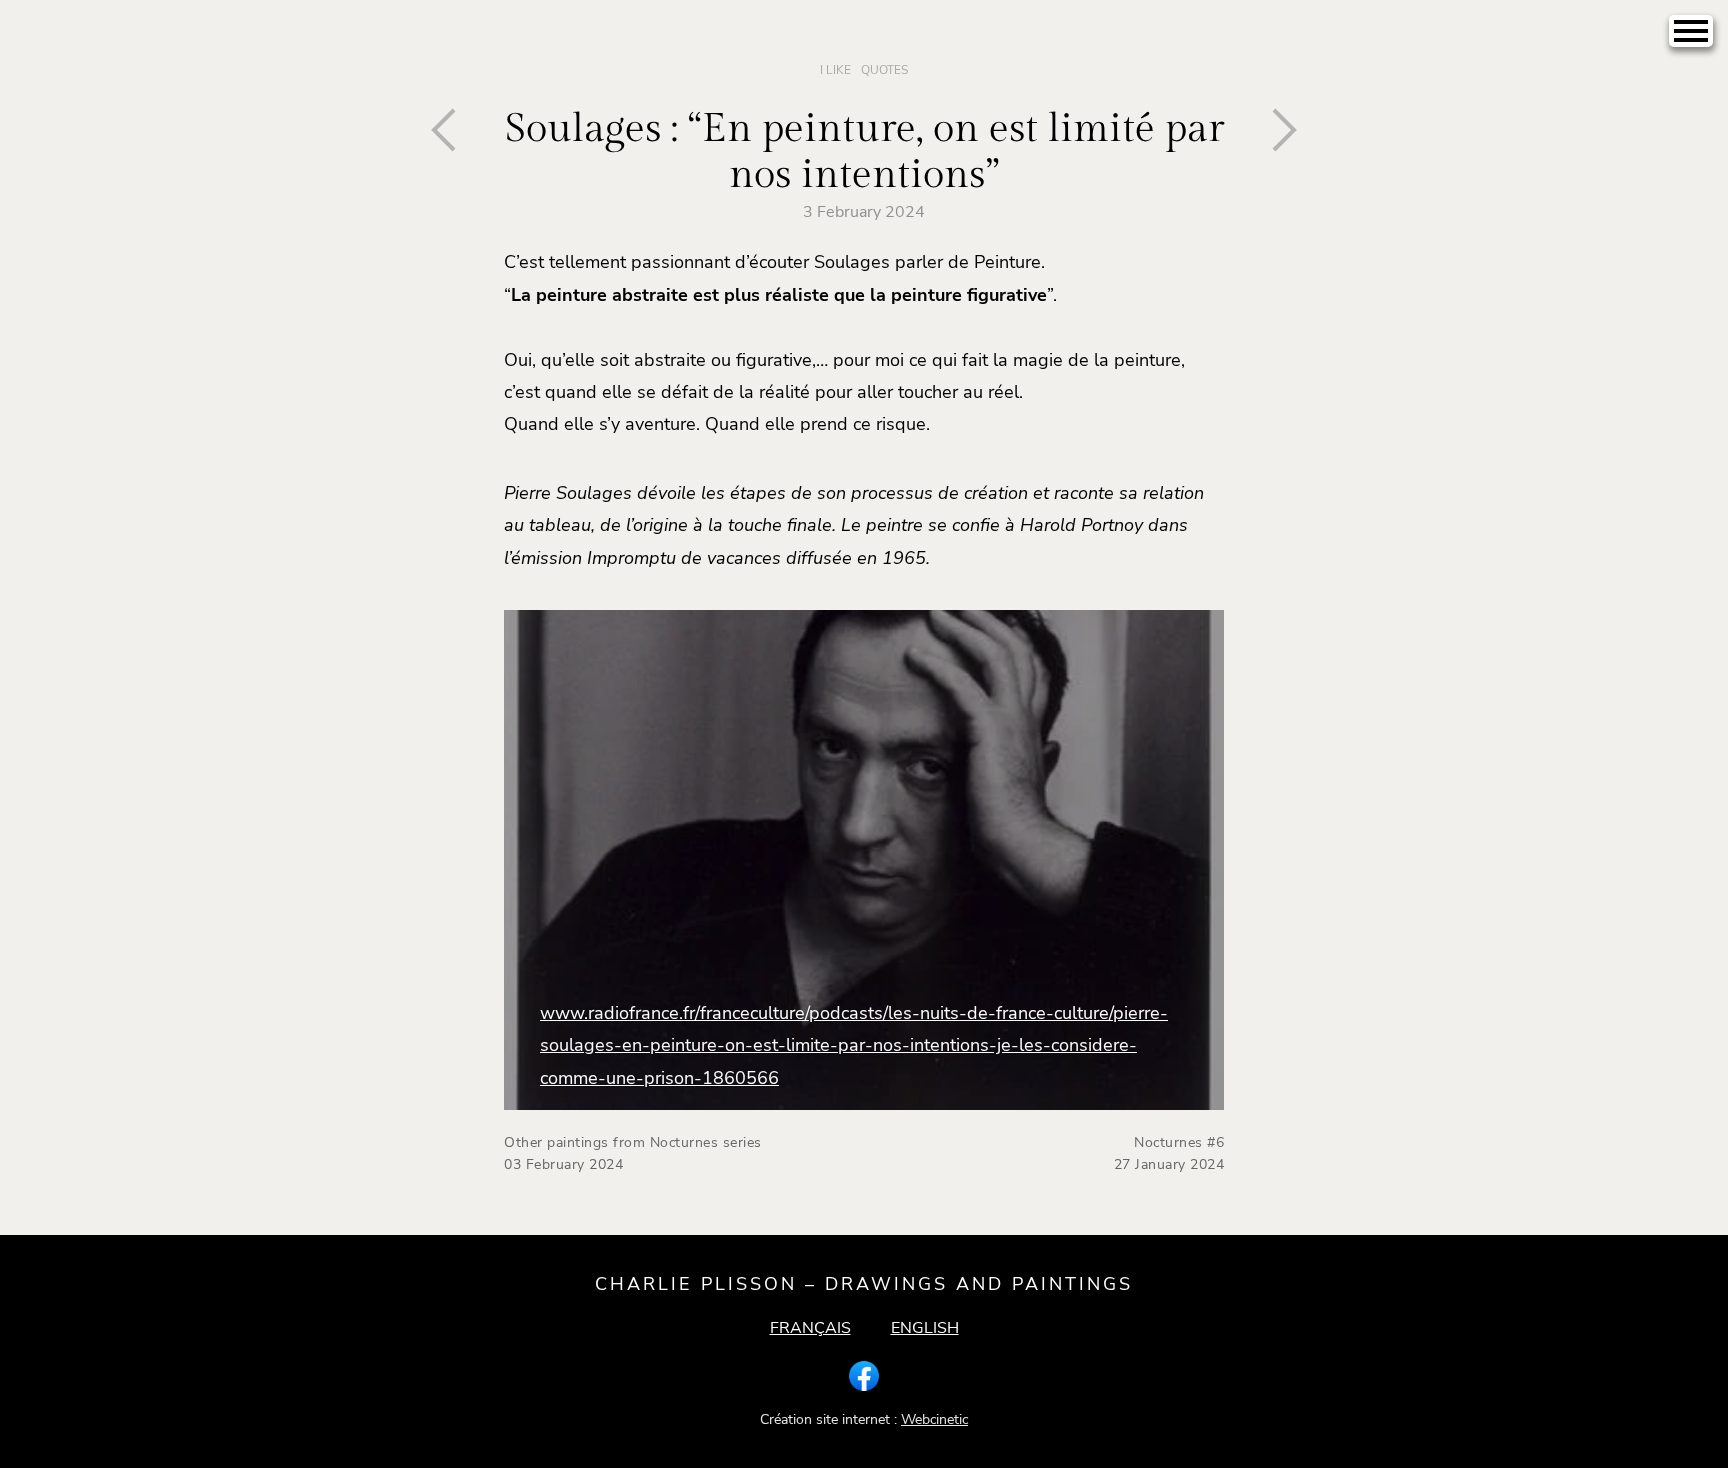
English (925, 1328)
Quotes (884, 70)
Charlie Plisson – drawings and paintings (864, 1284)
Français (810, 1328)
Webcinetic (934, 1419)
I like (835, 70)
